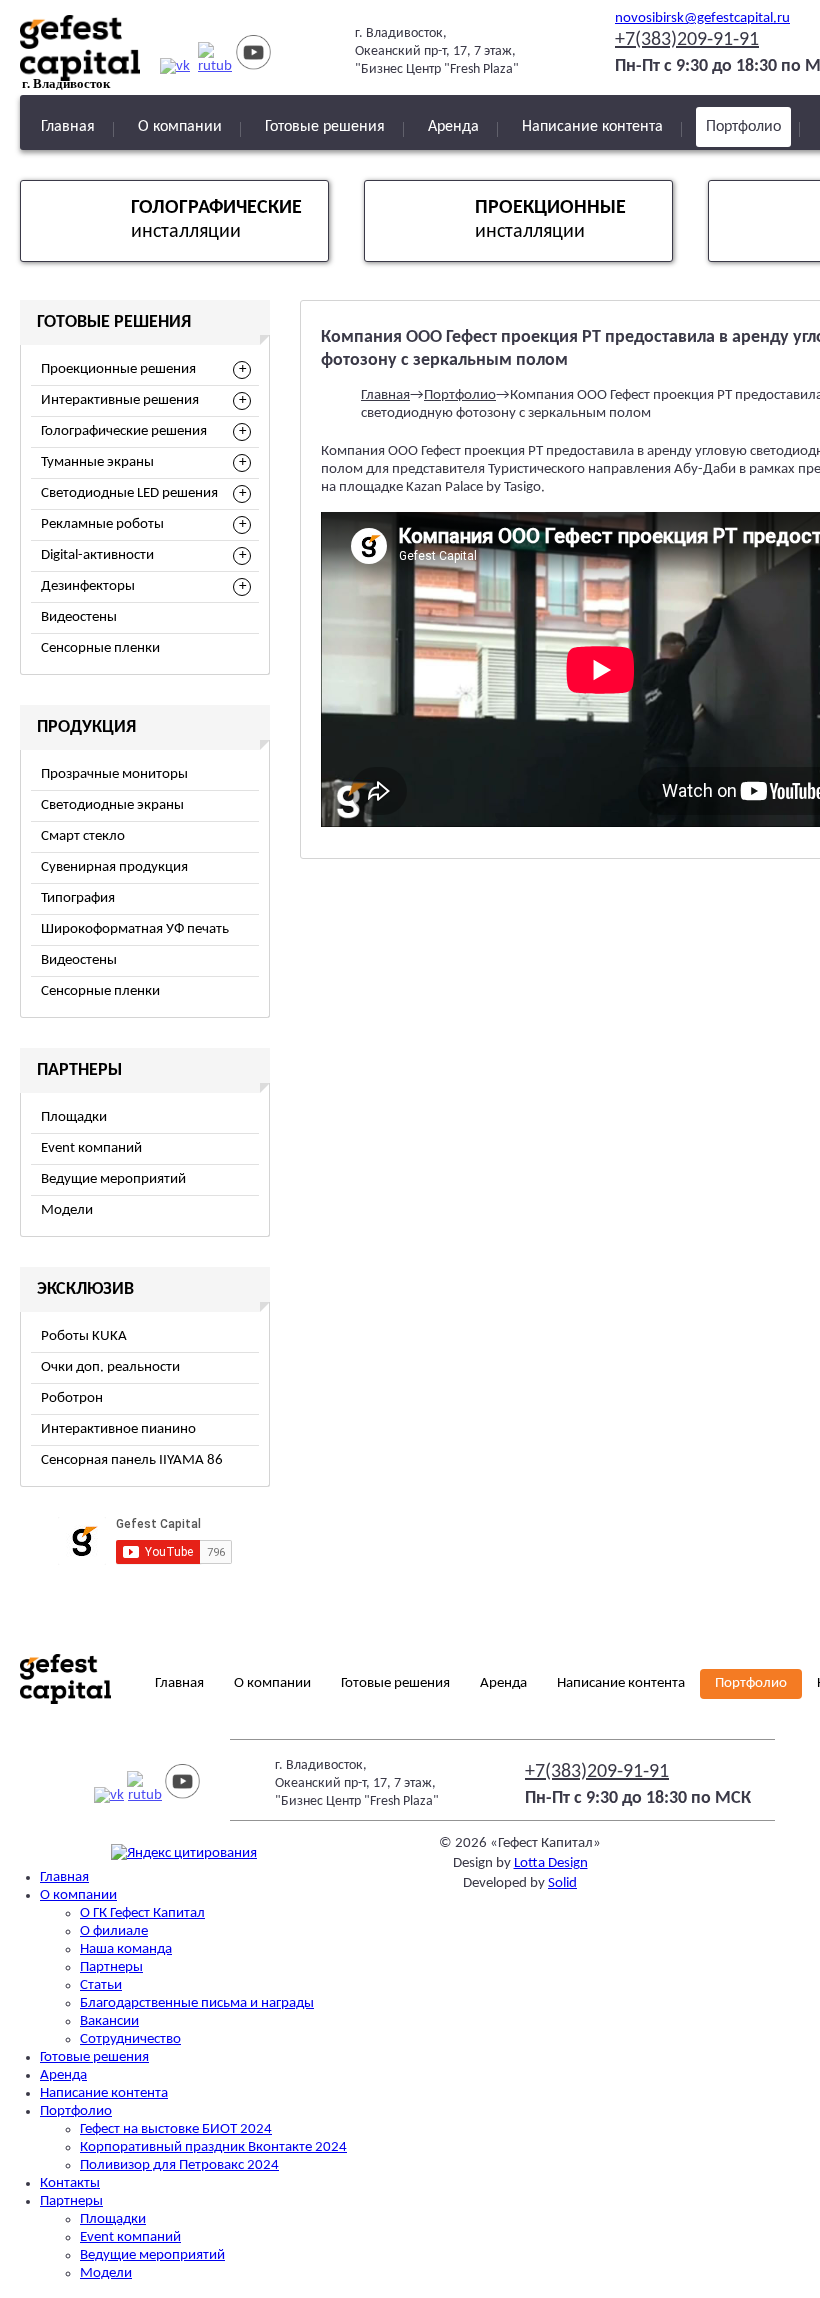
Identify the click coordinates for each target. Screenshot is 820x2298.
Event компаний (91, 1148)
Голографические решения (124, 431)
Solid (562, 1883)
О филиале (114, 1931)
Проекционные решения (118, 369)
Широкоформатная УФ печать (135, 929)
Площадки (74, 1117)
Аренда (453, 127)
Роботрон (72, 1398)
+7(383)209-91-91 (687, 40)
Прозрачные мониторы (114, 774)
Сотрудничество (130, 2039)
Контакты (70, 2183)
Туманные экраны (97, 462)
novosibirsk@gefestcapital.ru (702, 18)
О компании (180, 127)
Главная (68, 127)
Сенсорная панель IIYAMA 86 (132, 1460)
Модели (67, 1210)
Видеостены (79, 617)
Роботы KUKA (84, 1336)
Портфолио (743, 127)
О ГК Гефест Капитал (142, 1913)
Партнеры (111, 1967)
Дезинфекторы (88, 586)
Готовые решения (325, 127)
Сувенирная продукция (114, 867)
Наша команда (126, 1949)
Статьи (101, 1985)
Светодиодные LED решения (129, 493)
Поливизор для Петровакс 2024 (179, 2165)
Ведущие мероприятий (113, 1179)
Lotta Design (551, 1863)
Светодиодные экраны (112, 805)
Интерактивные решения (120, 400)
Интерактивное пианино (118, 1429)
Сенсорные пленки (100, 648)
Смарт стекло (83, 836)
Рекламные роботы (102, 524)
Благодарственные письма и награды (197, 2003)
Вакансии (109, 2021)
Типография (78, 898)
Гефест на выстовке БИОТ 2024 (176, 2129)
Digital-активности (97, 555)
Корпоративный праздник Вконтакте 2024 (213, 2147)
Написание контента (592, 127)
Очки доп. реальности (110, 1367)
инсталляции (216, 220)
